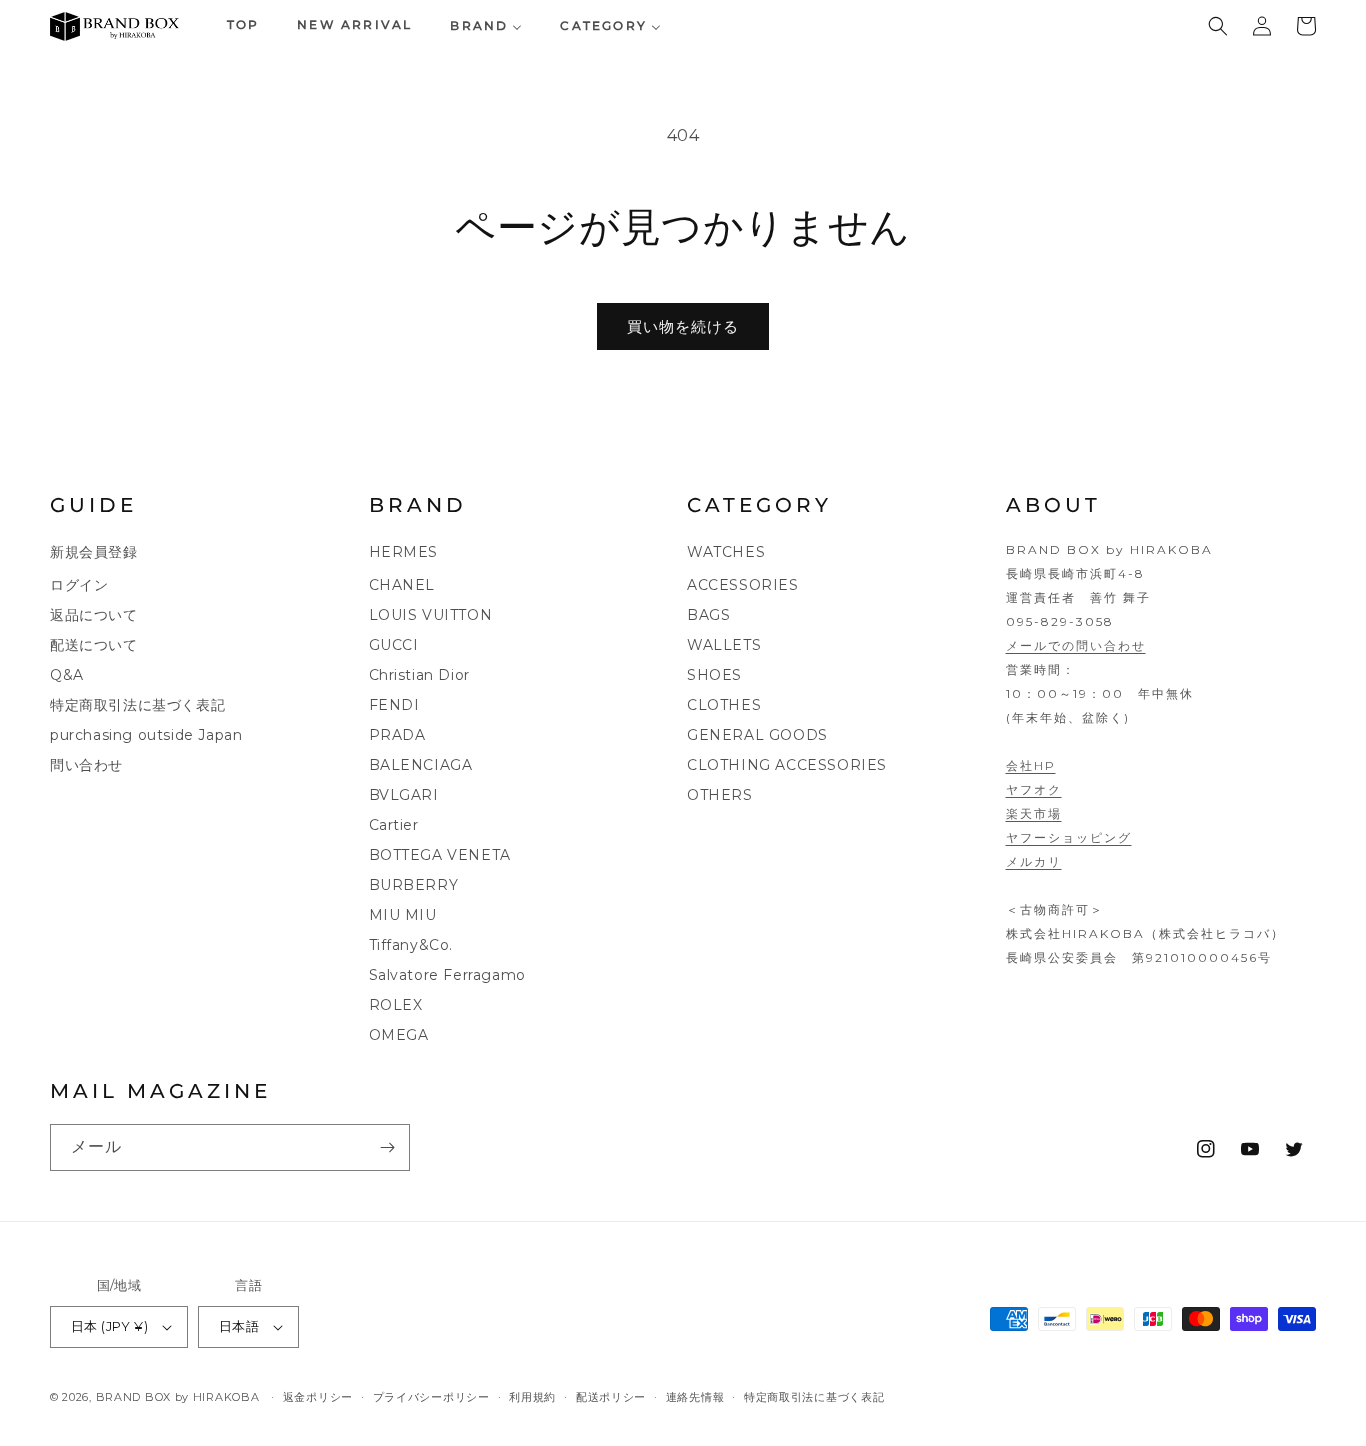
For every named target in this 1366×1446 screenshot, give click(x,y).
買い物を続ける (683, 326)
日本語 (239, 1326)
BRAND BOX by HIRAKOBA (178, 1397)
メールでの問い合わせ (1076, 645)
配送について (94, 645)
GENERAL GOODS (757, 735)
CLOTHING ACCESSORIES (787, 765)
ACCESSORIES (743, 585)
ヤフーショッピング (1069, 837)
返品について (94, 615)
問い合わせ (86, 765)
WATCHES (726, 552)
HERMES (404, 552)
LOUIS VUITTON (431, 615)
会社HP (1031, 765)
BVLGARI (404, 795)
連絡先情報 (695, 1397)
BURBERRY (414, 885)
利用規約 (532, 1397)
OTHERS (720, 795)
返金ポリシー (318, 1397)
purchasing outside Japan (146, 735)
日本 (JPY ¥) (109, 1326)
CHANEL (402, 585)
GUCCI (394, 645)
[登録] (387, 1147)
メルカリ (1034, 861)
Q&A (67, 675)
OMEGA (399, 1035)
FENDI (394, 705)
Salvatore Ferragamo (447, 975)
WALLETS (724, 645)
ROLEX (396, 1005)
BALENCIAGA (421, 765)
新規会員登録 (94, 552)
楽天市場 (1034, 813)
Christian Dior (419, 675)
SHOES (714, 675)
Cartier (394, 825)
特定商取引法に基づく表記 (137, 705)
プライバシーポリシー (431, 1397)
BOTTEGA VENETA (440, 855)
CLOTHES (724, 705)
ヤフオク (1034, 789)
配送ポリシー (611, 1397)
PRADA (397, 735)
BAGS (708, 615)
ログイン (79, 585)
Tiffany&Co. (411, 945)
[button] (1218, 26)
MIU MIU (403, 915)
